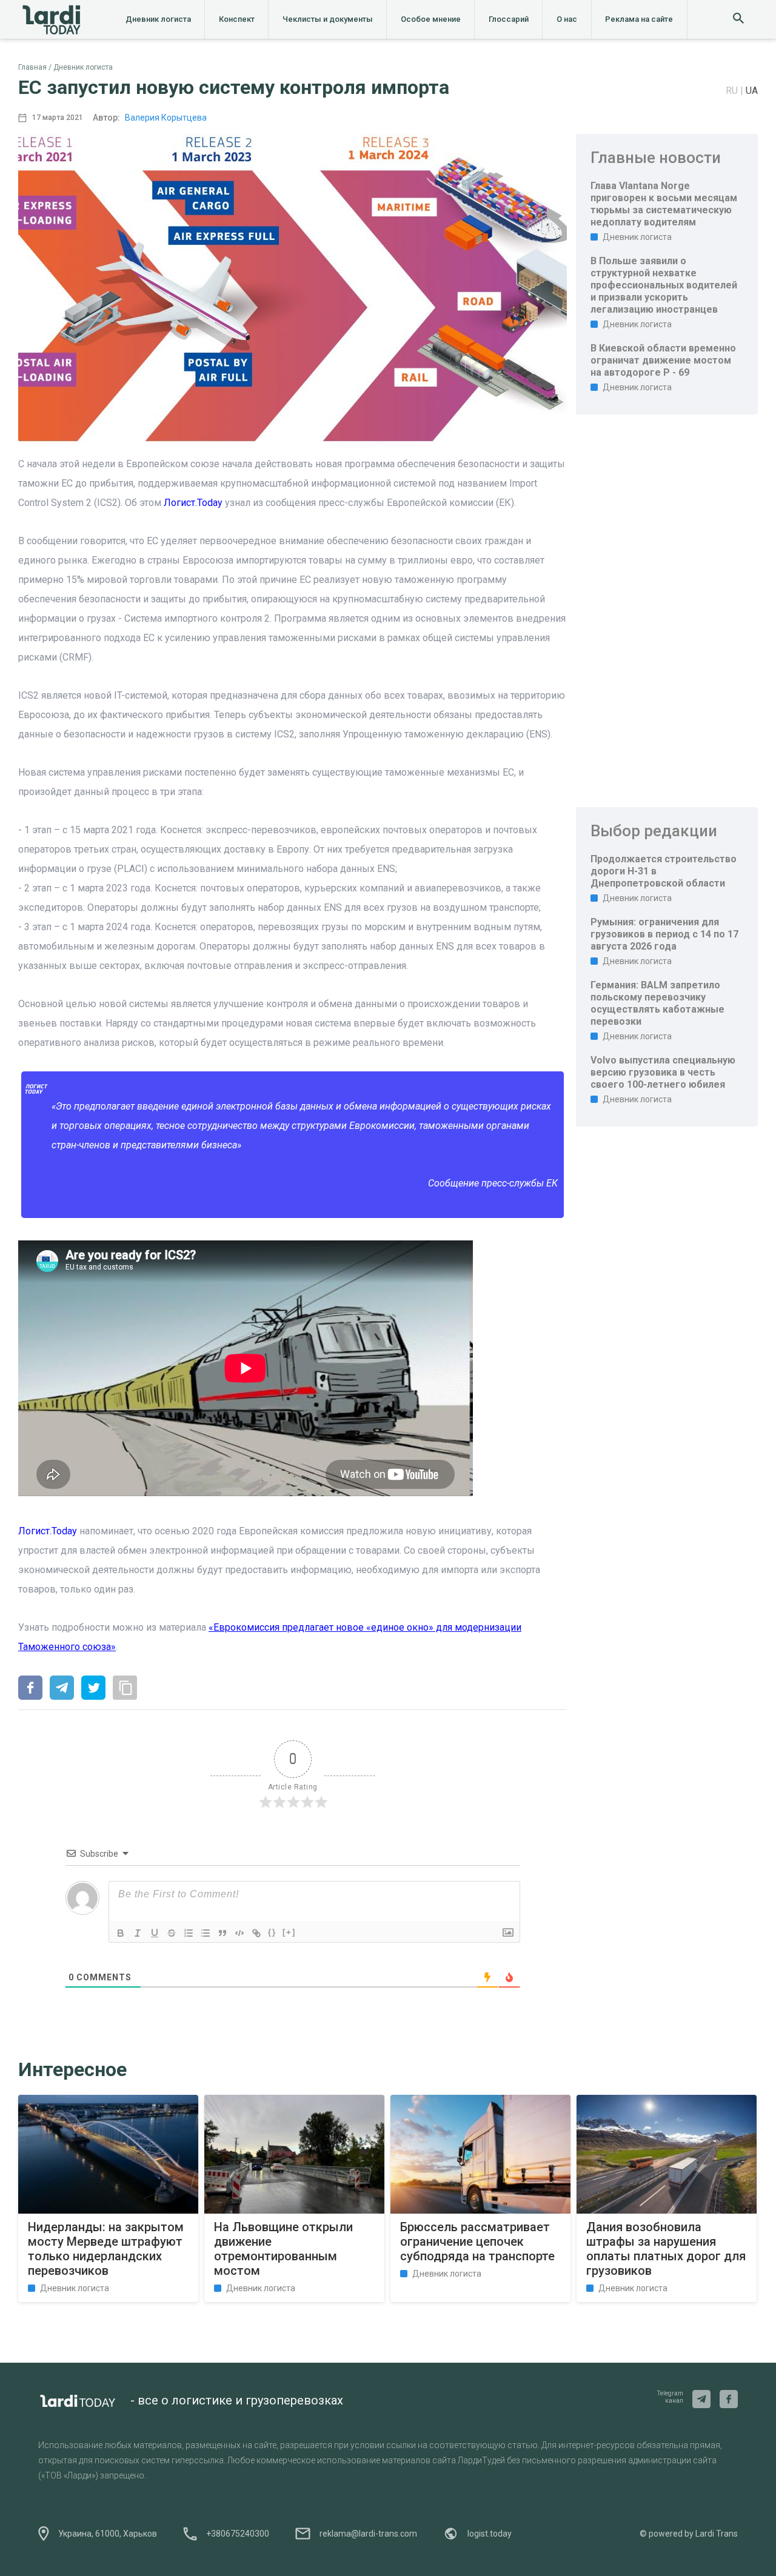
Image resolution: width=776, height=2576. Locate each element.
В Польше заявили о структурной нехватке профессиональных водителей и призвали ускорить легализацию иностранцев (664, 285)
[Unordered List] (206, 1933)
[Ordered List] (189, 1933)
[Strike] (172, 1933)
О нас (567, 19)
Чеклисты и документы (328, 19)
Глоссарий (509, 19)
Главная (32, 67)
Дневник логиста (158, 19)
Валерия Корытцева (166, 118)
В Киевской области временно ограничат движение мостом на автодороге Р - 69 (663, 360)
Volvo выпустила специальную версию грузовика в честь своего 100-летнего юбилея (663, 1072)
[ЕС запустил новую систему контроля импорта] (30, 1689)
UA (752, 91)
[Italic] (138, 1933)
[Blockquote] (222, 1933)
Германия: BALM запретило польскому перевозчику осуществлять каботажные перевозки (657, 1003)
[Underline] (155, 1933)
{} (272, 1932)
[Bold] (121, 1933)
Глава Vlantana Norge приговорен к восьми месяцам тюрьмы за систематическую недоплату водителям (664, 204)
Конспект (237, 19)
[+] (289, 1932)
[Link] (256, 1933)
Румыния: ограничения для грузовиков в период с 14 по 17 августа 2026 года (664, 934)
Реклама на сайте (639, 19)
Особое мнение (431, 19)
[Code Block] (239, 1933)
